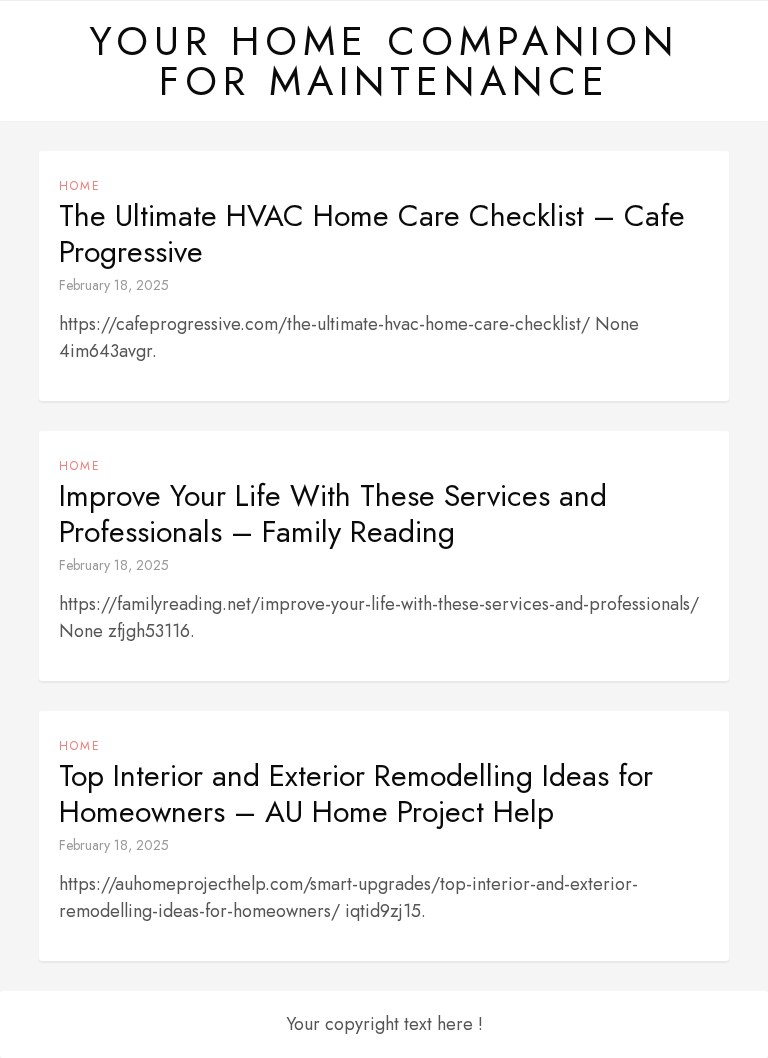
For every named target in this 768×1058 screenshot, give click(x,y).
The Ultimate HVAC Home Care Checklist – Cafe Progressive (372, 234)
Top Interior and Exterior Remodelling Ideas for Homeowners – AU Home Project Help (356, 794)
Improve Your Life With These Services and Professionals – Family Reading (333, 514)
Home (80, 186)
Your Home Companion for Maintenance (384, 61)
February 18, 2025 (114, 285)
